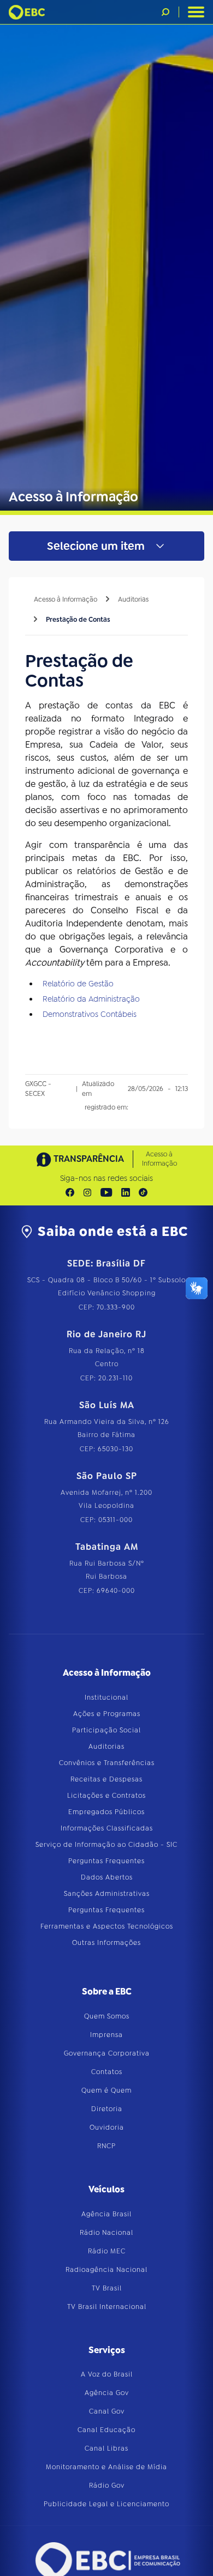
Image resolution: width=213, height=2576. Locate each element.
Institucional (106, 1698)
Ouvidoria (107, 2128)
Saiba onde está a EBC (113, 1232)
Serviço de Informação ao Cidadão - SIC (106, 1845)
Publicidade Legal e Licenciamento (106, 2504)
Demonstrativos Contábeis (90, 1014)
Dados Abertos (107, 1877)
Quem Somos (107, 2016)
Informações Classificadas (107, 1828)
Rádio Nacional (106, 2233)
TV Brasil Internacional (107, 2307)
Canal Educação (106, 2430)
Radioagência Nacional (106, 2270)
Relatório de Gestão (78, 984)
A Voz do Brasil (107, 2374)
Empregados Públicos (106, 1812)
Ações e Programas (107, 1714)
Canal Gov (107, 2411)
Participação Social (106, 1730)
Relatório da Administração (91, 999)
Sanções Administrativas (107, 1894)
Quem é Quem (106, 2090)
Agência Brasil (106, 2214)
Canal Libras (106, 2448)
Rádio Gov (107, 2486)
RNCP (106, 2146)
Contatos (107, 2072)
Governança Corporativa (107, 2053)
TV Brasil (107, 2288)
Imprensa (106, 2035)
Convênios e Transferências (107, 1763)
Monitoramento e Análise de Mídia (106, 2467)
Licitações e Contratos (106, 1796)
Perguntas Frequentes (106, 1861)
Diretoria (107, 2109)
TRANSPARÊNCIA (89, 1159)
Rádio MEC (107, 2251)
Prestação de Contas (78, 620)
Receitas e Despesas (106, 1779)
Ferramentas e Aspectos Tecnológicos (107, 1926)
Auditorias (133, 599)
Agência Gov (107, 2393)
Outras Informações (106, 1943)
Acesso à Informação (66, 599)
